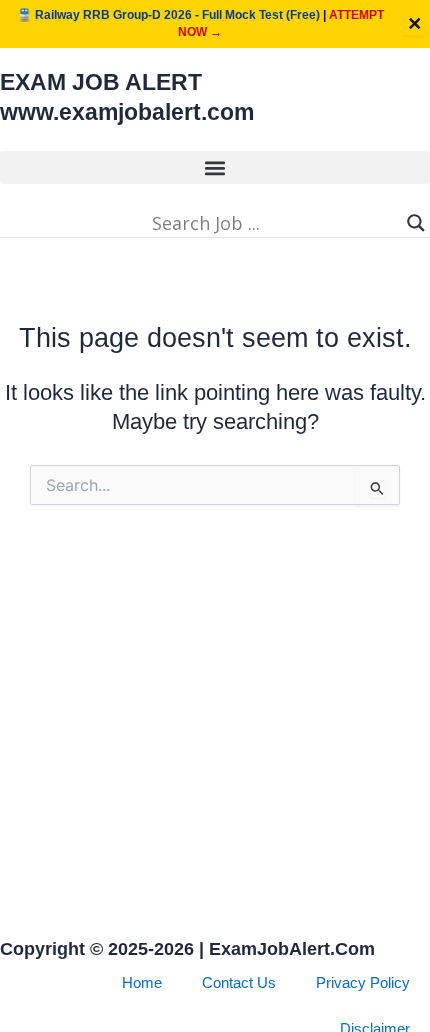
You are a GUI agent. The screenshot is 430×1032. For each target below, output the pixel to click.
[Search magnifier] (416, 223)
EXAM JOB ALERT (101, 82)
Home (142, 983)
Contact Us (239, 983)
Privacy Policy (363, 983)
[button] (215, 167)
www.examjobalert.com (127, 112)
